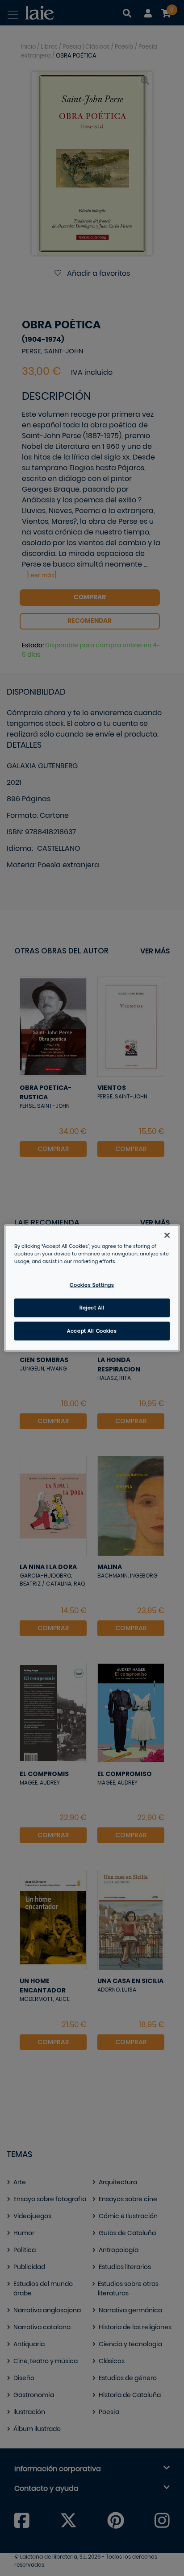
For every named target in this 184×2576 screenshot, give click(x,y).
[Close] (167, 1235)
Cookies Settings (92, 1285)
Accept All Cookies (92, 1331)
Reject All (92, 1308)
